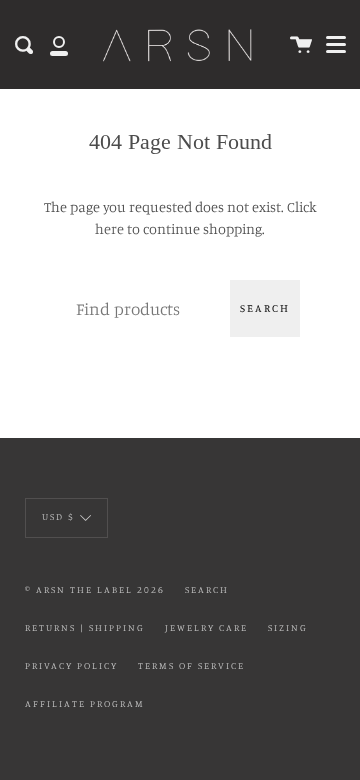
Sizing (288, 627)
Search (265, 308)
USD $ (58, 516)
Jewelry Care (206, 627)
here (109, 228)
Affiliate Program (85, 703)
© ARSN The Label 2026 (95, 589)
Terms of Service (191, 665)
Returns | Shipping (85, 627)
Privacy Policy (71, 665)
